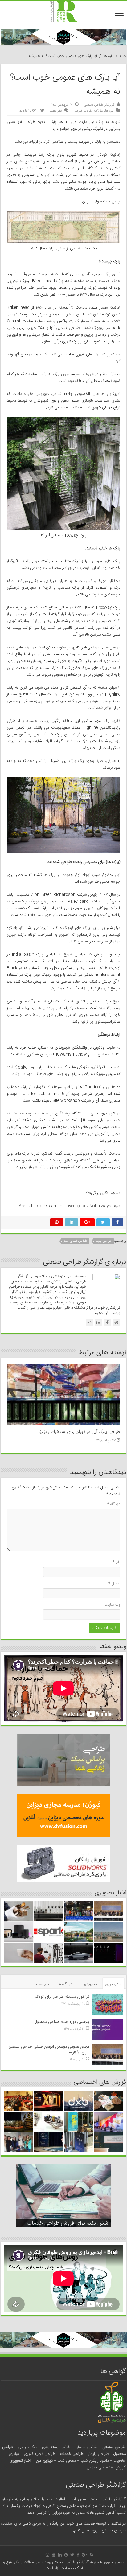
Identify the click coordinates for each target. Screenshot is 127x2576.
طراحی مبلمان (86, 2447)
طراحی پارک (104, 1241)
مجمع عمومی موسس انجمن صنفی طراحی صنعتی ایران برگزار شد (49, 2050)
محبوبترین (89, 1984)
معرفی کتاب (67, 2461)
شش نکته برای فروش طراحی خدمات (68, 2223)
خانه (123, 56)
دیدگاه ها (65, 1984)
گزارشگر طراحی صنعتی (99, 105)
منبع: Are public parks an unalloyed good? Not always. (69, 1206)
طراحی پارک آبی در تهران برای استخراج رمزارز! (79, 1432)
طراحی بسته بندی (56, 2447)
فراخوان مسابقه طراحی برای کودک (62, 1997)
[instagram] (47, 2555)
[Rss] (91, 2555)
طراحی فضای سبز (76, 1241)
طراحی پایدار (98, 2454)
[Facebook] (78, 2555)
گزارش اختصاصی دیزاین (106, 2468)
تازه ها (108, 56)
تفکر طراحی (28, 2447)
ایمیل (114, 1584)
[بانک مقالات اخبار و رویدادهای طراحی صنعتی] (63, 12)
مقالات (99, 111)
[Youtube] (54, 2555)
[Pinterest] (66, 2555)
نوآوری (14, 2454)
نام (116, 1562)
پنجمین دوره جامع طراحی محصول (62, 2022)
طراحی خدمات (72, 2454)
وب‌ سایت (112, 1605)
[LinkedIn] (60, 2555)
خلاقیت (120, 2461)
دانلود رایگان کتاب (95, 2461)
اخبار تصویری (20, 2461)
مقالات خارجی (83, 111)
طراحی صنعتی (114, 2447)
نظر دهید (56, 111)
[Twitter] (72, 2555)
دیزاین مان (44, 2461)
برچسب (42, 1984)
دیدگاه (114, 1504)
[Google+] (84, 2555)
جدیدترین (113, 1984)
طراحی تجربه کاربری (40, 2454)
